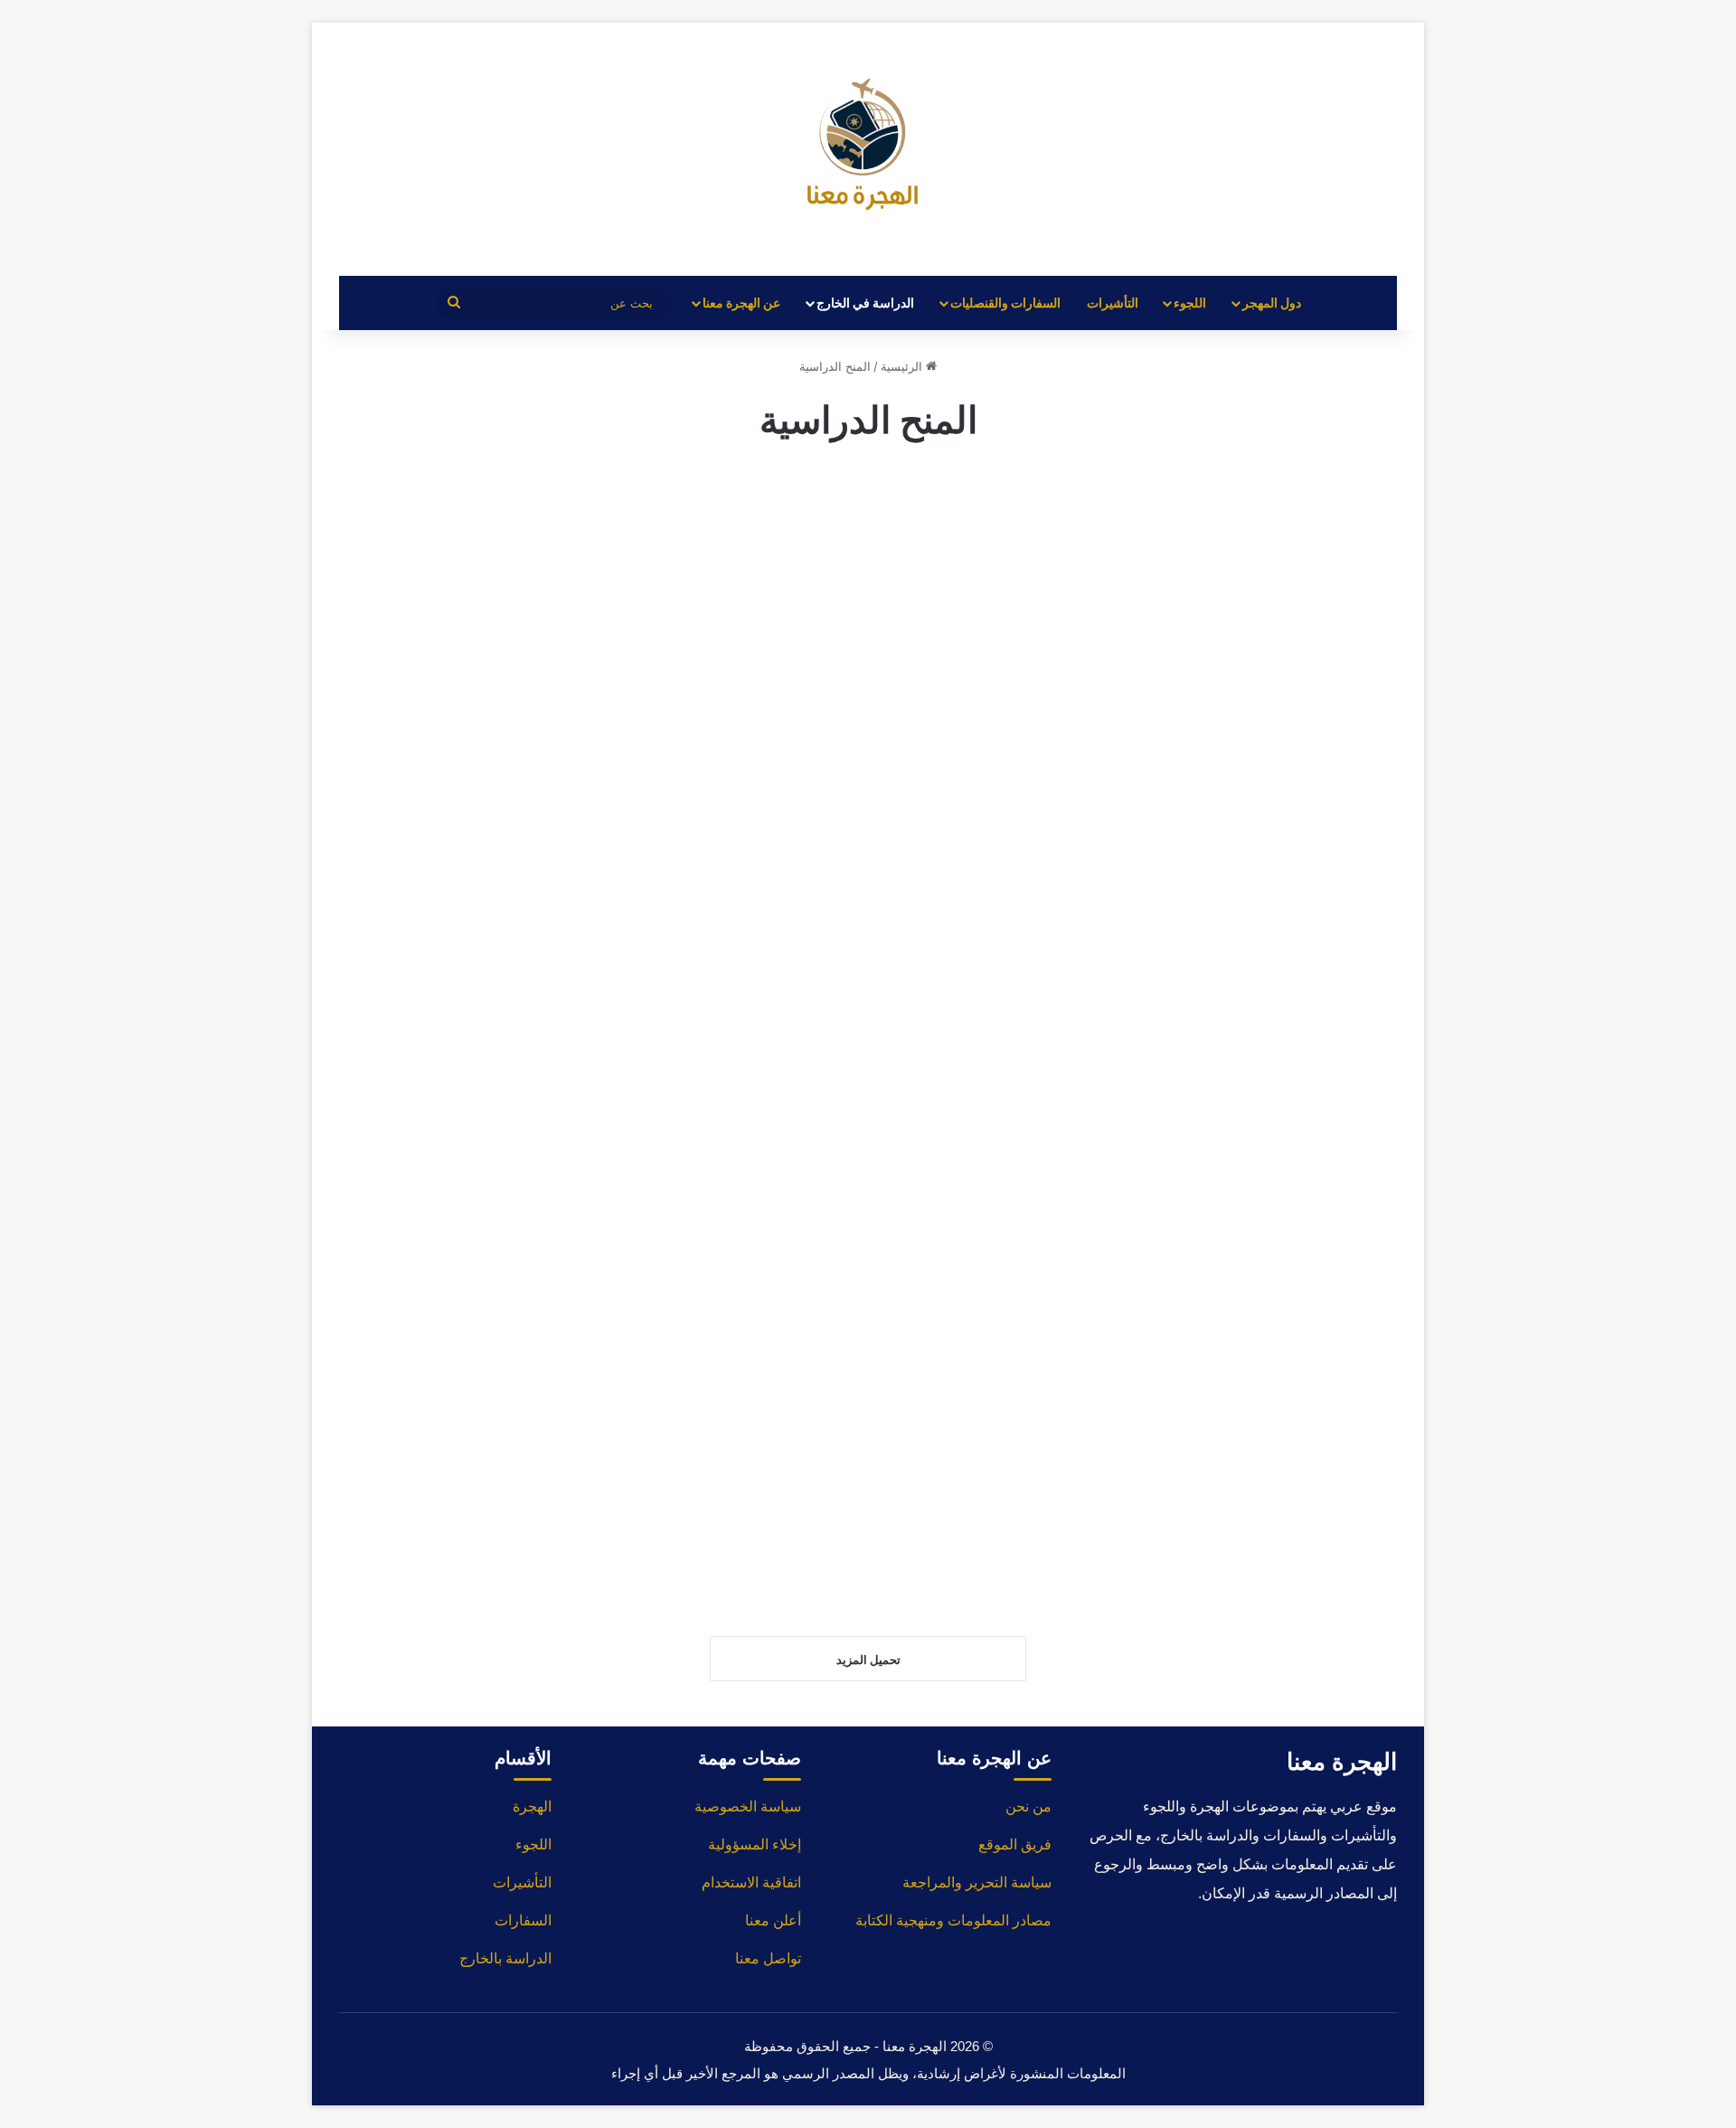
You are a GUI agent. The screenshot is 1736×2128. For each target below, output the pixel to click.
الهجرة (532, 1806)
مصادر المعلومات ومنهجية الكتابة (953, 1920)
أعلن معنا (773, 1920)
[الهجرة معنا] (868, 149)
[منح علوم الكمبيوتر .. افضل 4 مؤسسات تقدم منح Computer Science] (501, 713)
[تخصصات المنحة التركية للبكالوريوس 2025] (868, 686)
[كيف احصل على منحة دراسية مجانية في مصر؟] (1235, 1411)
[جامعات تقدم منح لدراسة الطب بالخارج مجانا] (868, 1059)
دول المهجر (1272, 303)
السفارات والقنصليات (1005, 303)
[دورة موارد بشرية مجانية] (1235, 651)
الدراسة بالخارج (505, 1958)
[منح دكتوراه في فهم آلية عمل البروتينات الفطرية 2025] (868, 1415)
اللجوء (1190, 303)
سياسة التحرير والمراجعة (977, 1882)
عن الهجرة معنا (741, 303)
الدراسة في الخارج (865, 303)
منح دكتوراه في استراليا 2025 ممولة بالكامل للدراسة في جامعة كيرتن (510, 898)
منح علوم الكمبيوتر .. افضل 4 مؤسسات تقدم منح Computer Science (505, 524)
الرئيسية (903, 366)
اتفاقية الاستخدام (751, 1882)
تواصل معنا (768, 1958)
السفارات (523, 1920)
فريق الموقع (1015, 1844)
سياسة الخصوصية (748, 1806)
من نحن (1028, 1806)
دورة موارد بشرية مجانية (1274, 490)
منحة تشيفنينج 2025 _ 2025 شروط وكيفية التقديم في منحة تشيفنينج (1243, 898)
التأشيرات (1113, 303)
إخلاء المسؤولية (755, 1844)
